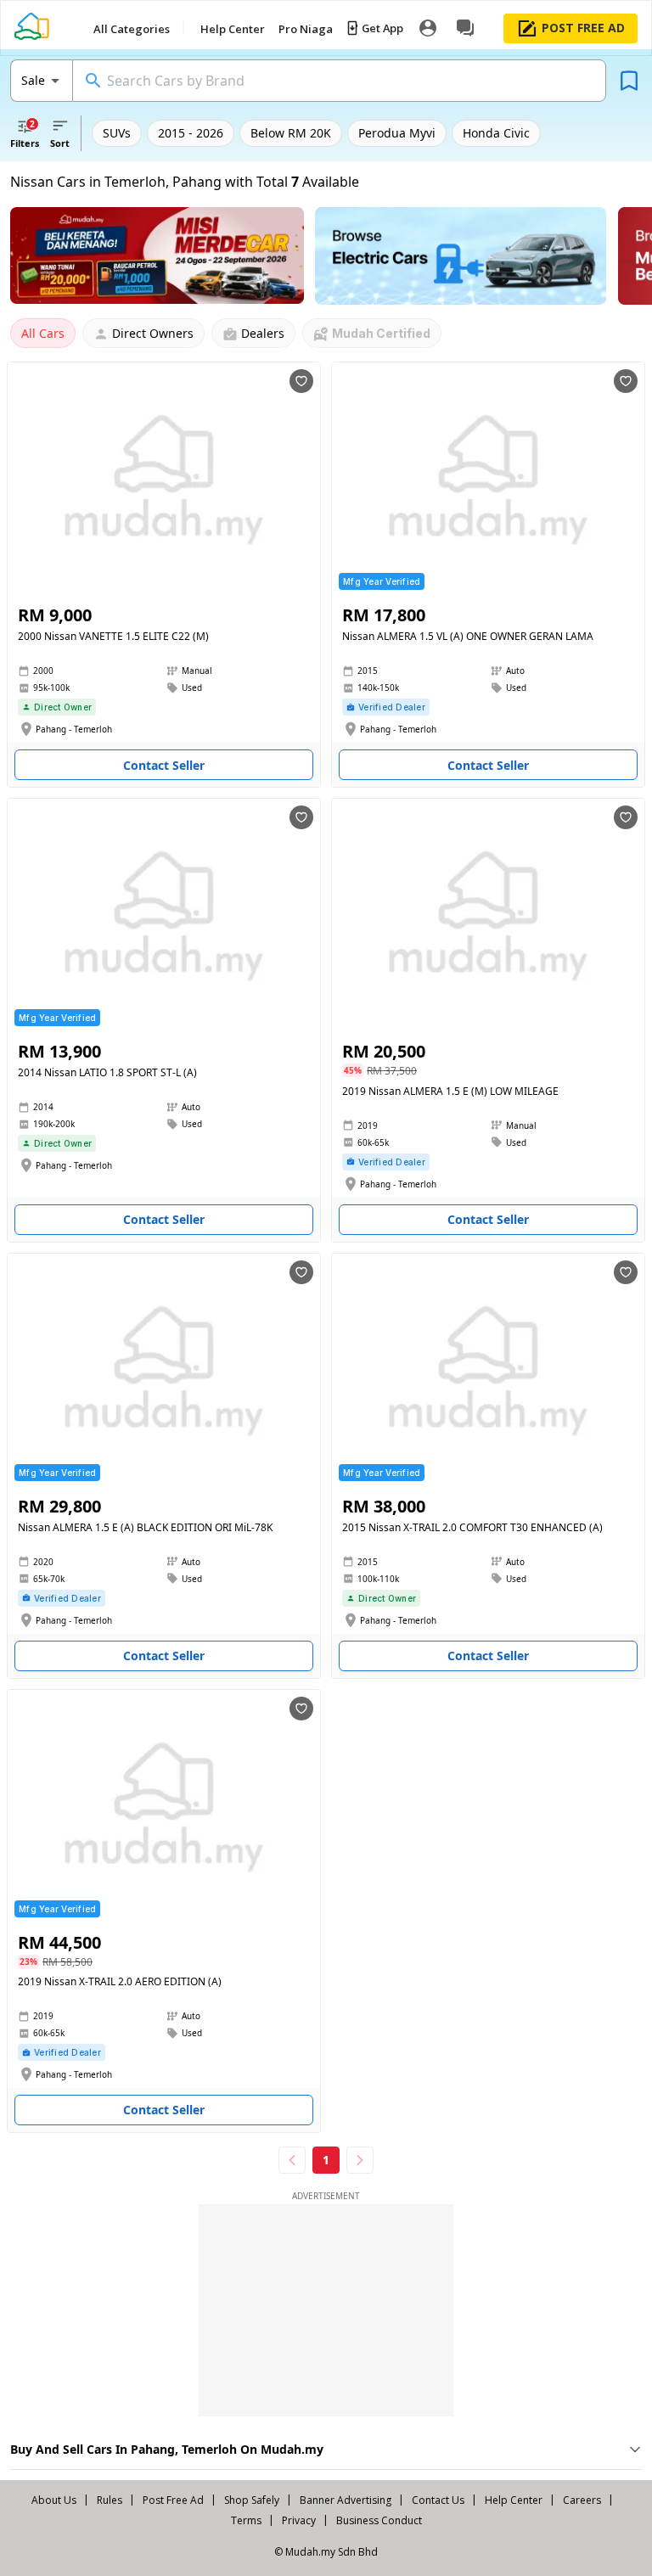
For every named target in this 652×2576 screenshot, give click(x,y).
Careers (582, 2500)
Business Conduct (379, 2520)
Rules (110, 2500)
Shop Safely (252, 2500)
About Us (54, 2500)
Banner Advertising (346, 2500)
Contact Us (438, 2500)
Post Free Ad (173, 2500)
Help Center (514, 2500)
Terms (246, 2520)
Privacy (299, 2520)
